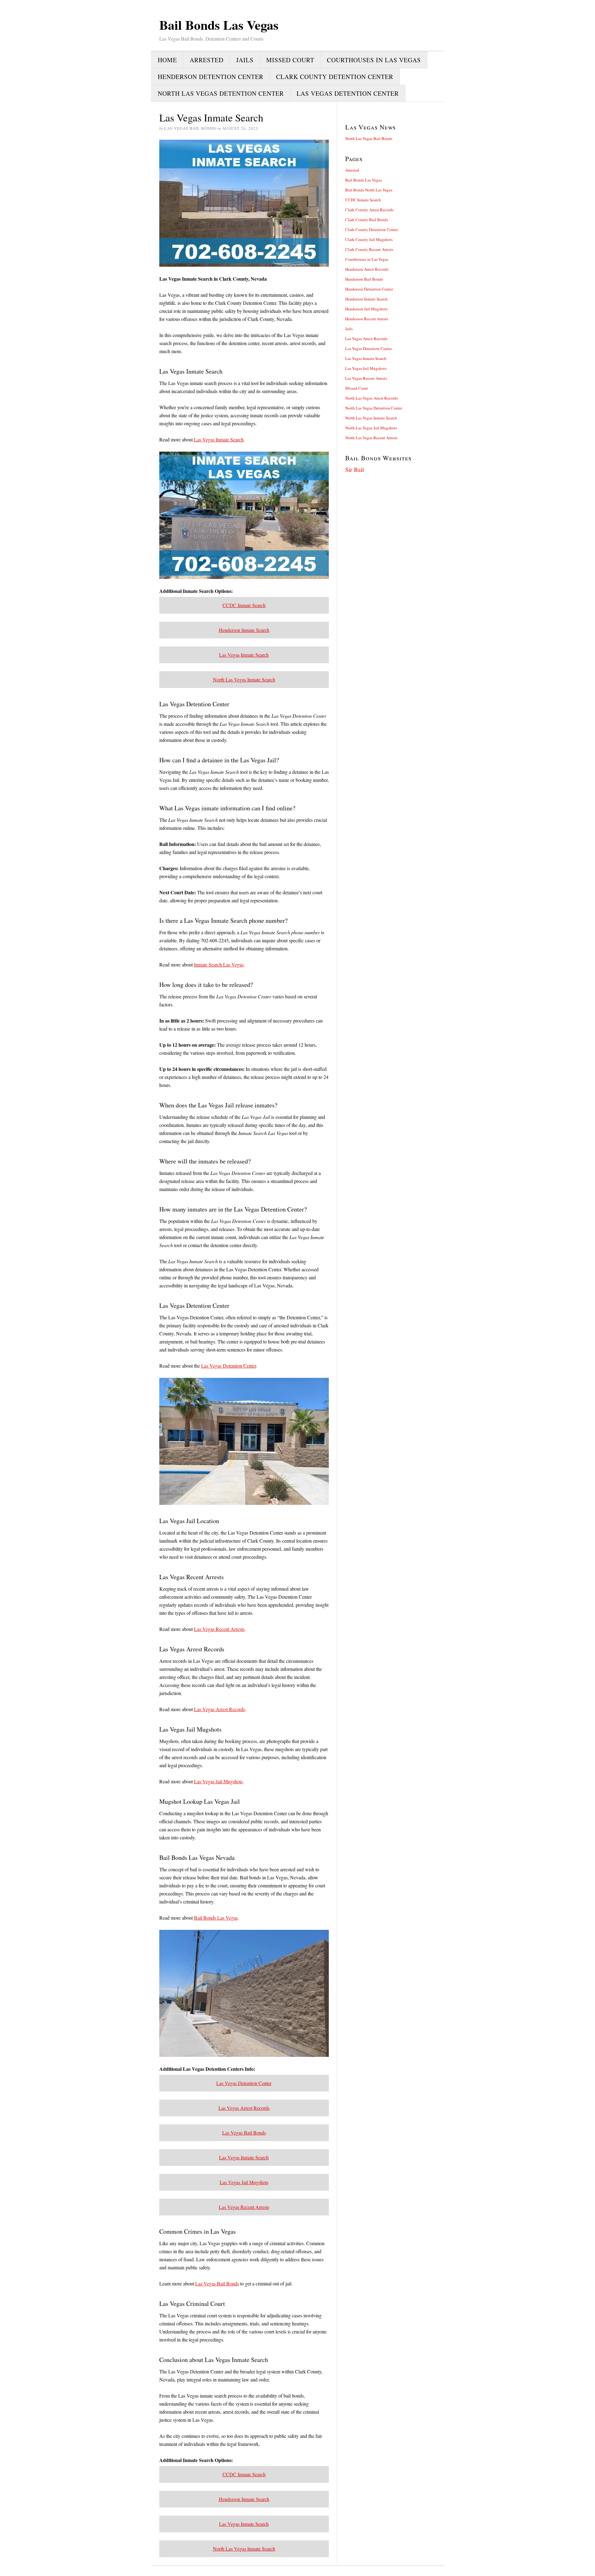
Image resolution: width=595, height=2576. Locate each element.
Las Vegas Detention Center (348, 93)
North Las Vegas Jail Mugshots (371, 428)
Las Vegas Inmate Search (219, 439)
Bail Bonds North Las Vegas (369, 190)
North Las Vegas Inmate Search (244, 679)
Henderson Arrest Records (367, 269)
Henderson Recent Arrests (367, 319)
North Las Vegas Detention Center (221, 93)
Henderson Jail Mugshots (366, 309)
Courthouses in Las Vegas (374, 60)
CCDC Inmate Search (244, 605)
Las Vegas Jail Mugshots (218, 1781)
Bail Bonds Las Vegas (216, 1918)
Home (167, 60)
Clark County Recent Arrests (369, 249)
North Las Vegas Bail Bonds (369, 138)
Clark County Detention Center (335, 77)
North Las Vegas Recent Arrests (371, 438)
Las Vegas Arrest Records (220, 1709)
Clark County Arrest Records (369, 210)
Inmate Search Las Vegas (219, 964)
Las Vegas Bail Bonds (244, 2133)
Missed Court (290, 60)
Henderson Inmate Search (244, 630)
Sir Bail (355, 469)
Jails (245, 60)
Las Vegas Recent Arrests (219, 1629)
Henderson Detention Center (211, 77)
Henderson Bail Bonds (364, 279)
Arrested (207, 60)
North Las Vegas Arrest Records (372, 398)
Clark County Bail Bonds (367, 220)
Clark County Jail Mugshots (369, 239)
